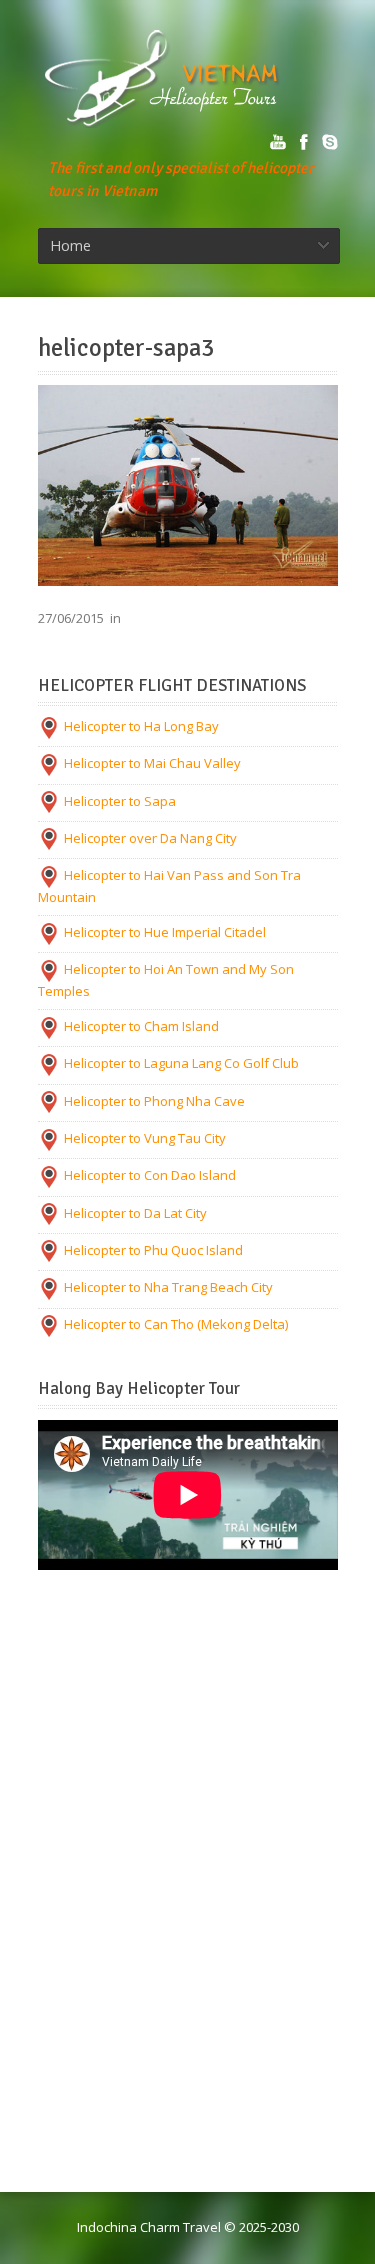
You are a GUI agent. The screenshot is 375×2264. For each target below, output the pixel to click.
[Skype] (330, 142)
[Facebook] (304, 142)
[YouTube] (278, 142)
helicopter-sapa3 (126, 348)
